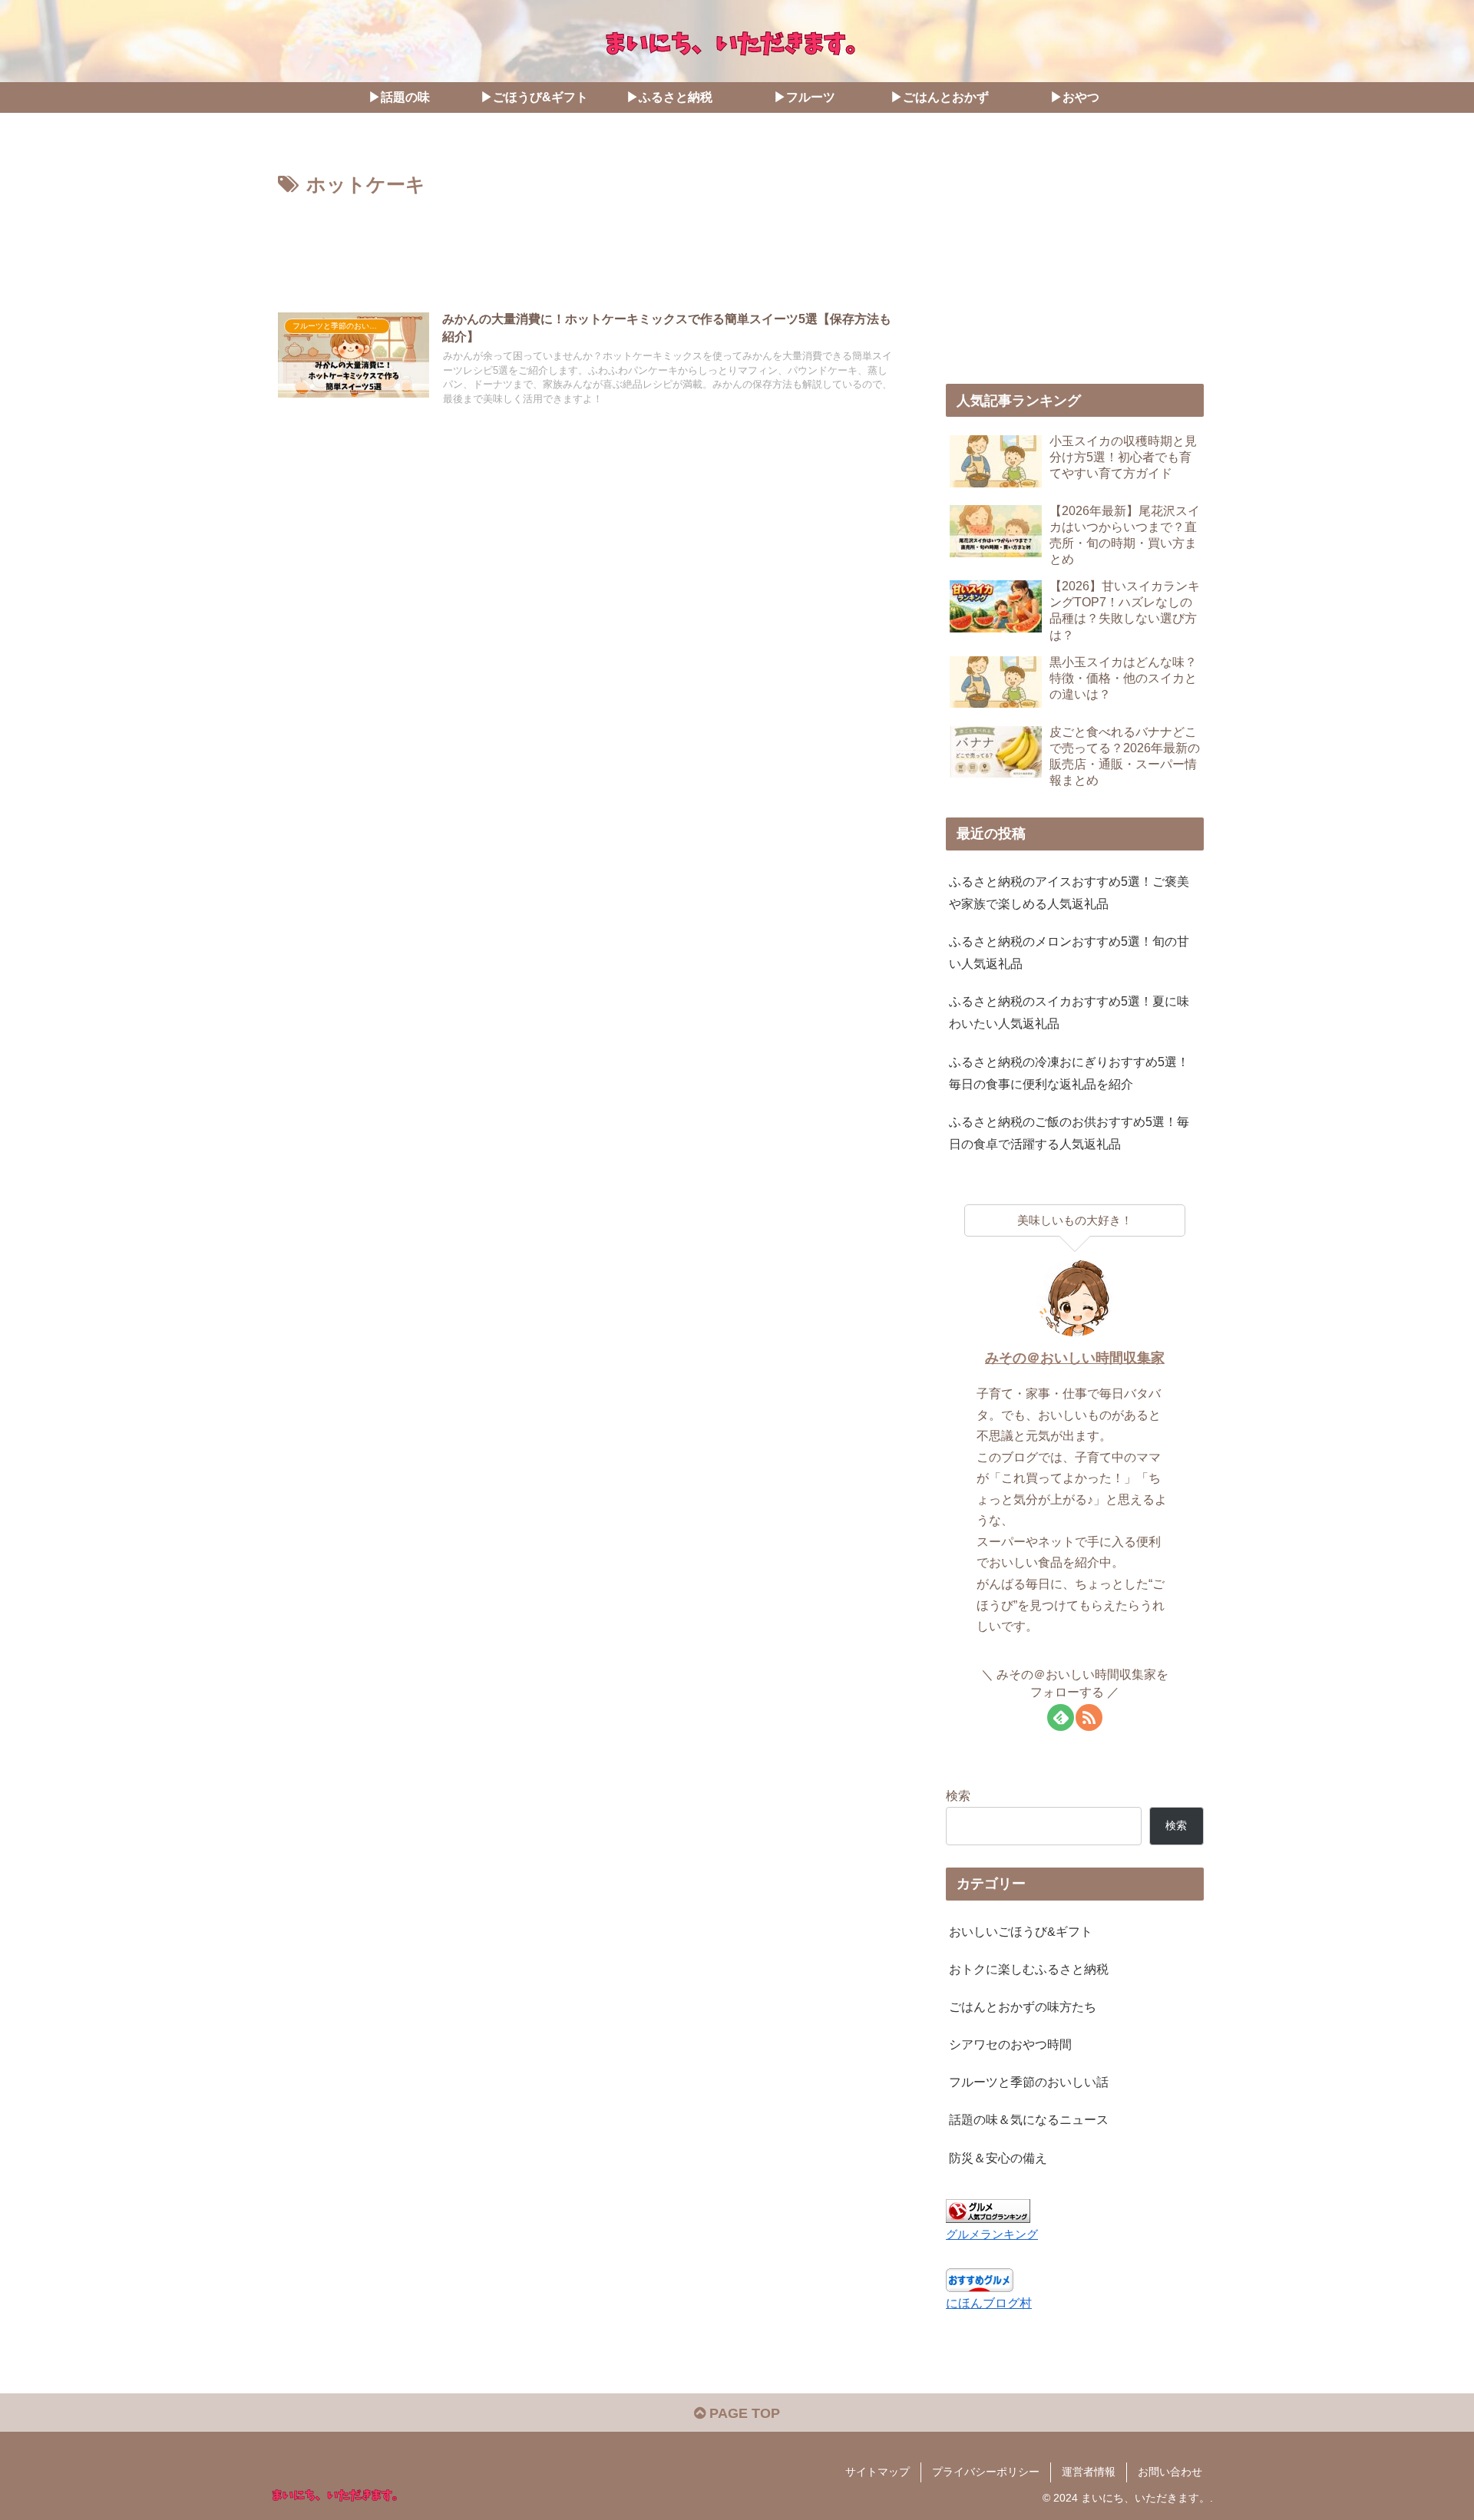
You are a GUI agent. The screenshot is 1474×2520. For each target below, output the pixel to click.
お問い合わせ (1170, 2472)
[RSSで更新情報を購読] (1089, 1717)
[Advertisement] (585, 244)
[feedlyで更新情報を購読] (1061, 1717)
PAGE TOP (743, 2413)
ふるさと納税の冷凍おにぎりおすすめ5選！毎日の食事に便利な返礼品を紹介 (1069, 1073)
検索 (958, 1795)
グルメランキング (992, 2234)
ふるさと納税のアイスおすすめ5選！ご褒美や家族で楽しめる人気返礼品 (1069, 892)
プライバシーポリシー (986, 2472)
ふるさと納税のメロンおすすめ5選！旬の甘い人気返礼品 (1069, 952)
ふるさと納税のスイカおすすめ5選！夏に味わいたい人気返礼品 (1069, 1012)
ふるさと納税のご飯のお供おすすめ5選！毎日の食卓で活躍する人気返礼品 (1069, 1133)
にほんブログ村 (989, 2303)
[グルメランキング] (988, 2210)
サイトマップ (877, 2472)
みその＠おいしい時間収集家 (1075, 1358)
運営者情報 (1089, 2472)
